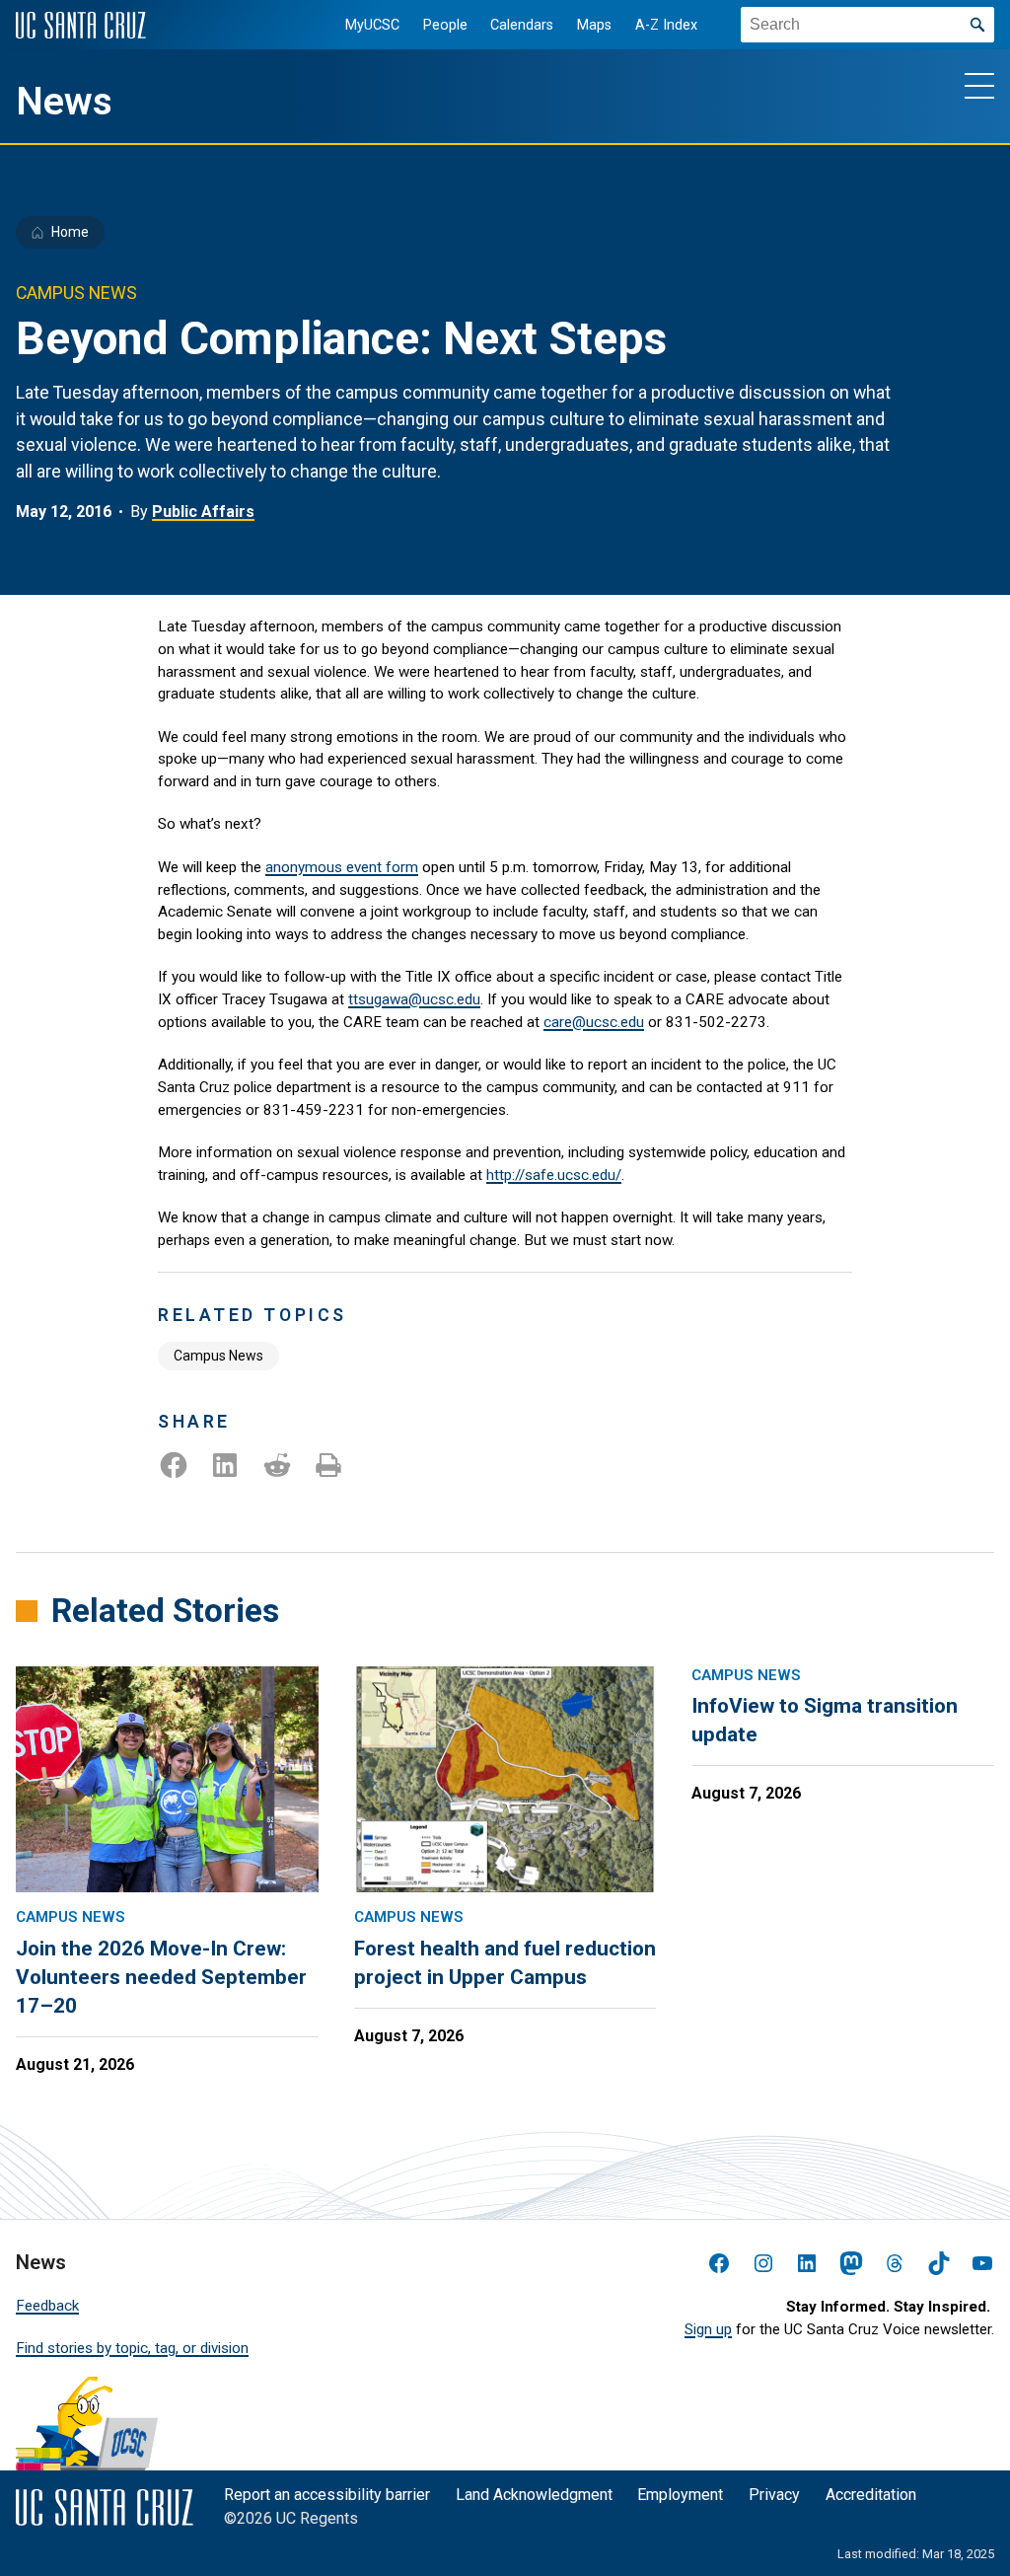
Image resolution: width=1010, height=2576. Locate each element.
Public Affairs (203, 512)
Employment (680, 2495)
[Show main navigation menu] (979, 85)
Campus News (218, 1356)
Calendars (522, 25)
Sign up (708, 2329)
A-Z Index (666, 25)
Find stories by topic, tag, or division (132, 2348)
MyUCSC (372, 25)
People (445, 25)
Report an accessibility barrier (327, 2495)
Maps (594, 25)
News (64, 102)
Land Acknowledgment (534, 2495)
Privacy (774, 2495)
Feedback (47, 2306)
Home (70, 232)
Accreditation (871, 2495)
